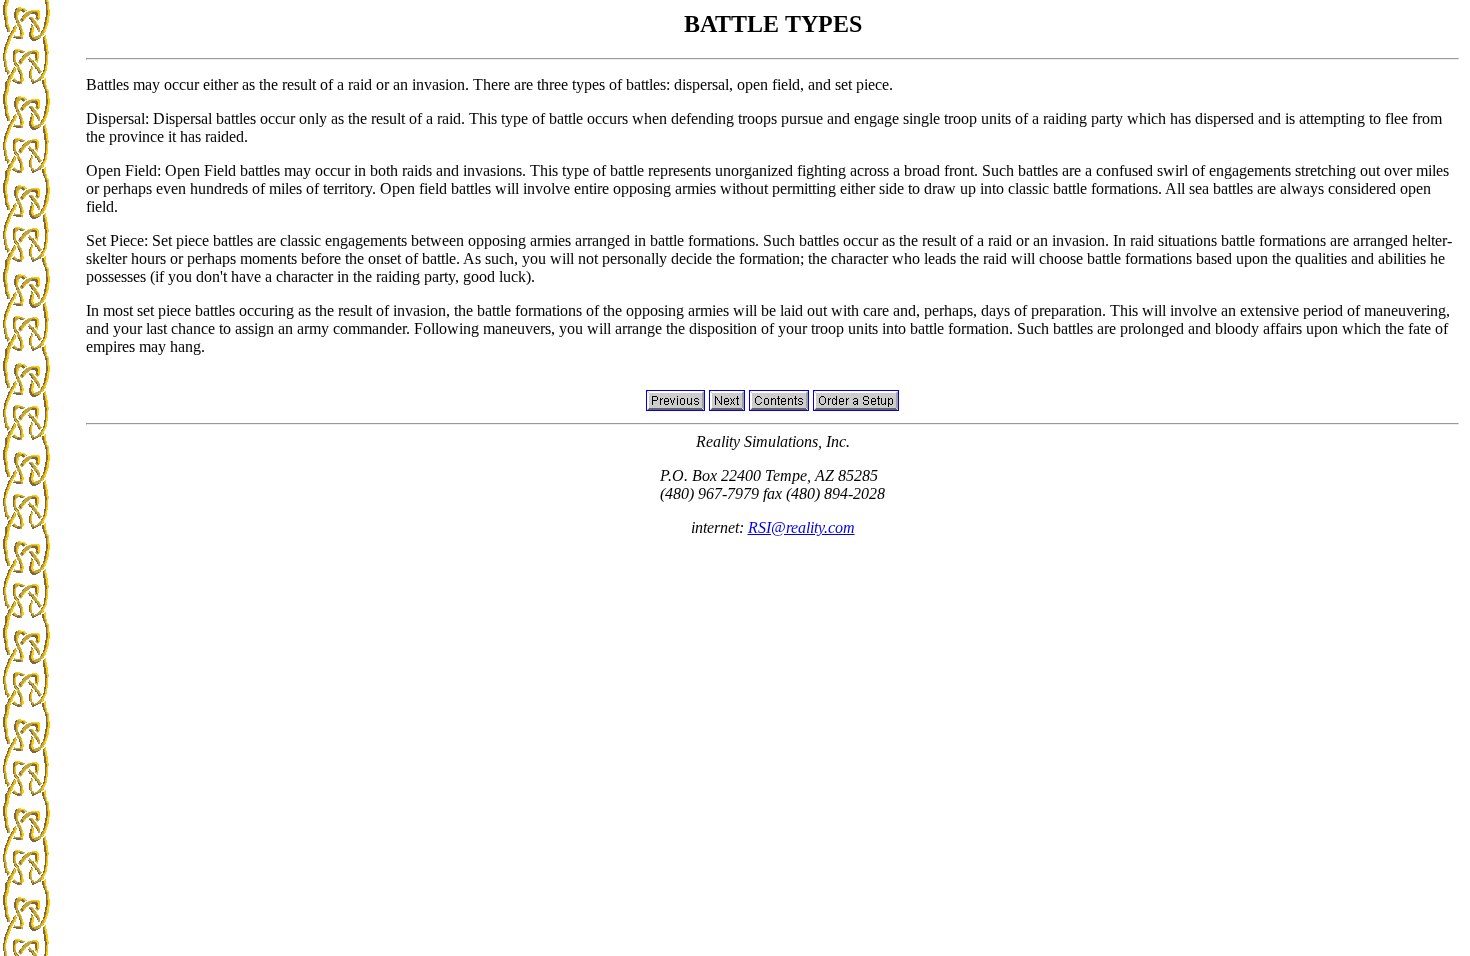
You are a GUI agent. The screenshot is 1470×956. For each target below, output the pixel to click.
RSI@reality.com (801, 527)
